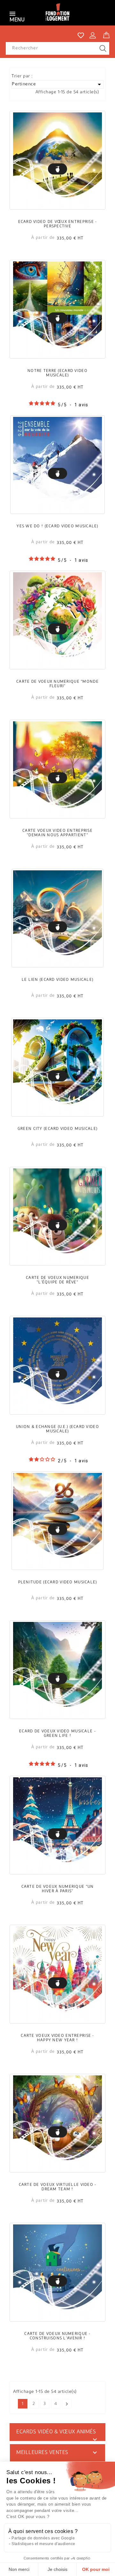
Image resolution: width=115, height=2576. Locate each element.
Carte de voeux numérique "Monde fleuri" (57, 684)
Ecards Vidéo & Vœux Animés (56, 2432)
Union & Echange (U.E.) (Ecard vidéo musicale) (57, 1429)
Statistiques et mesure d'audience (43, 2544)
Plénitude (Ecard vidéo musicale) (58, 1582)
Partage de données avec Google (43, 2538)
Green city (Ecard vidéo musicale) (57, 1129)
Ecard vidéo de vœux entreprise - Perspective (58, 224)
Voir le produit (57, 169)
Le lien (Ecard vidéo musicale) (57, 980)
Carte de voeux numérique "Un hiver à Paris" (58, 1889)
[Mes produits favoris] (81, 35)
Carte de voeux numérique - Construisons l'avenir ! (57, 2336)
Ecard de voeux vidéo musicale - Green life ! (57, 1734)
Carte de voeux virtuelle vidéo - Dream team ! (58, 2187)
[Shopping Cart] (106, 34)
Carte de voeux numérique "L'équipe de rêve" (57, 1280)
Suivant (67, 2404)
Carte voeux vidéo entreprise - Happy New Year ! (57, 2038)
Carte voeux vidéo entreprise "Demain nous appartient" (57, 833)
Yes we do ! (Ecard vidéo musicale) (57, 526)
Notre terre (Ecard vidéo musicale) (57, 373)
